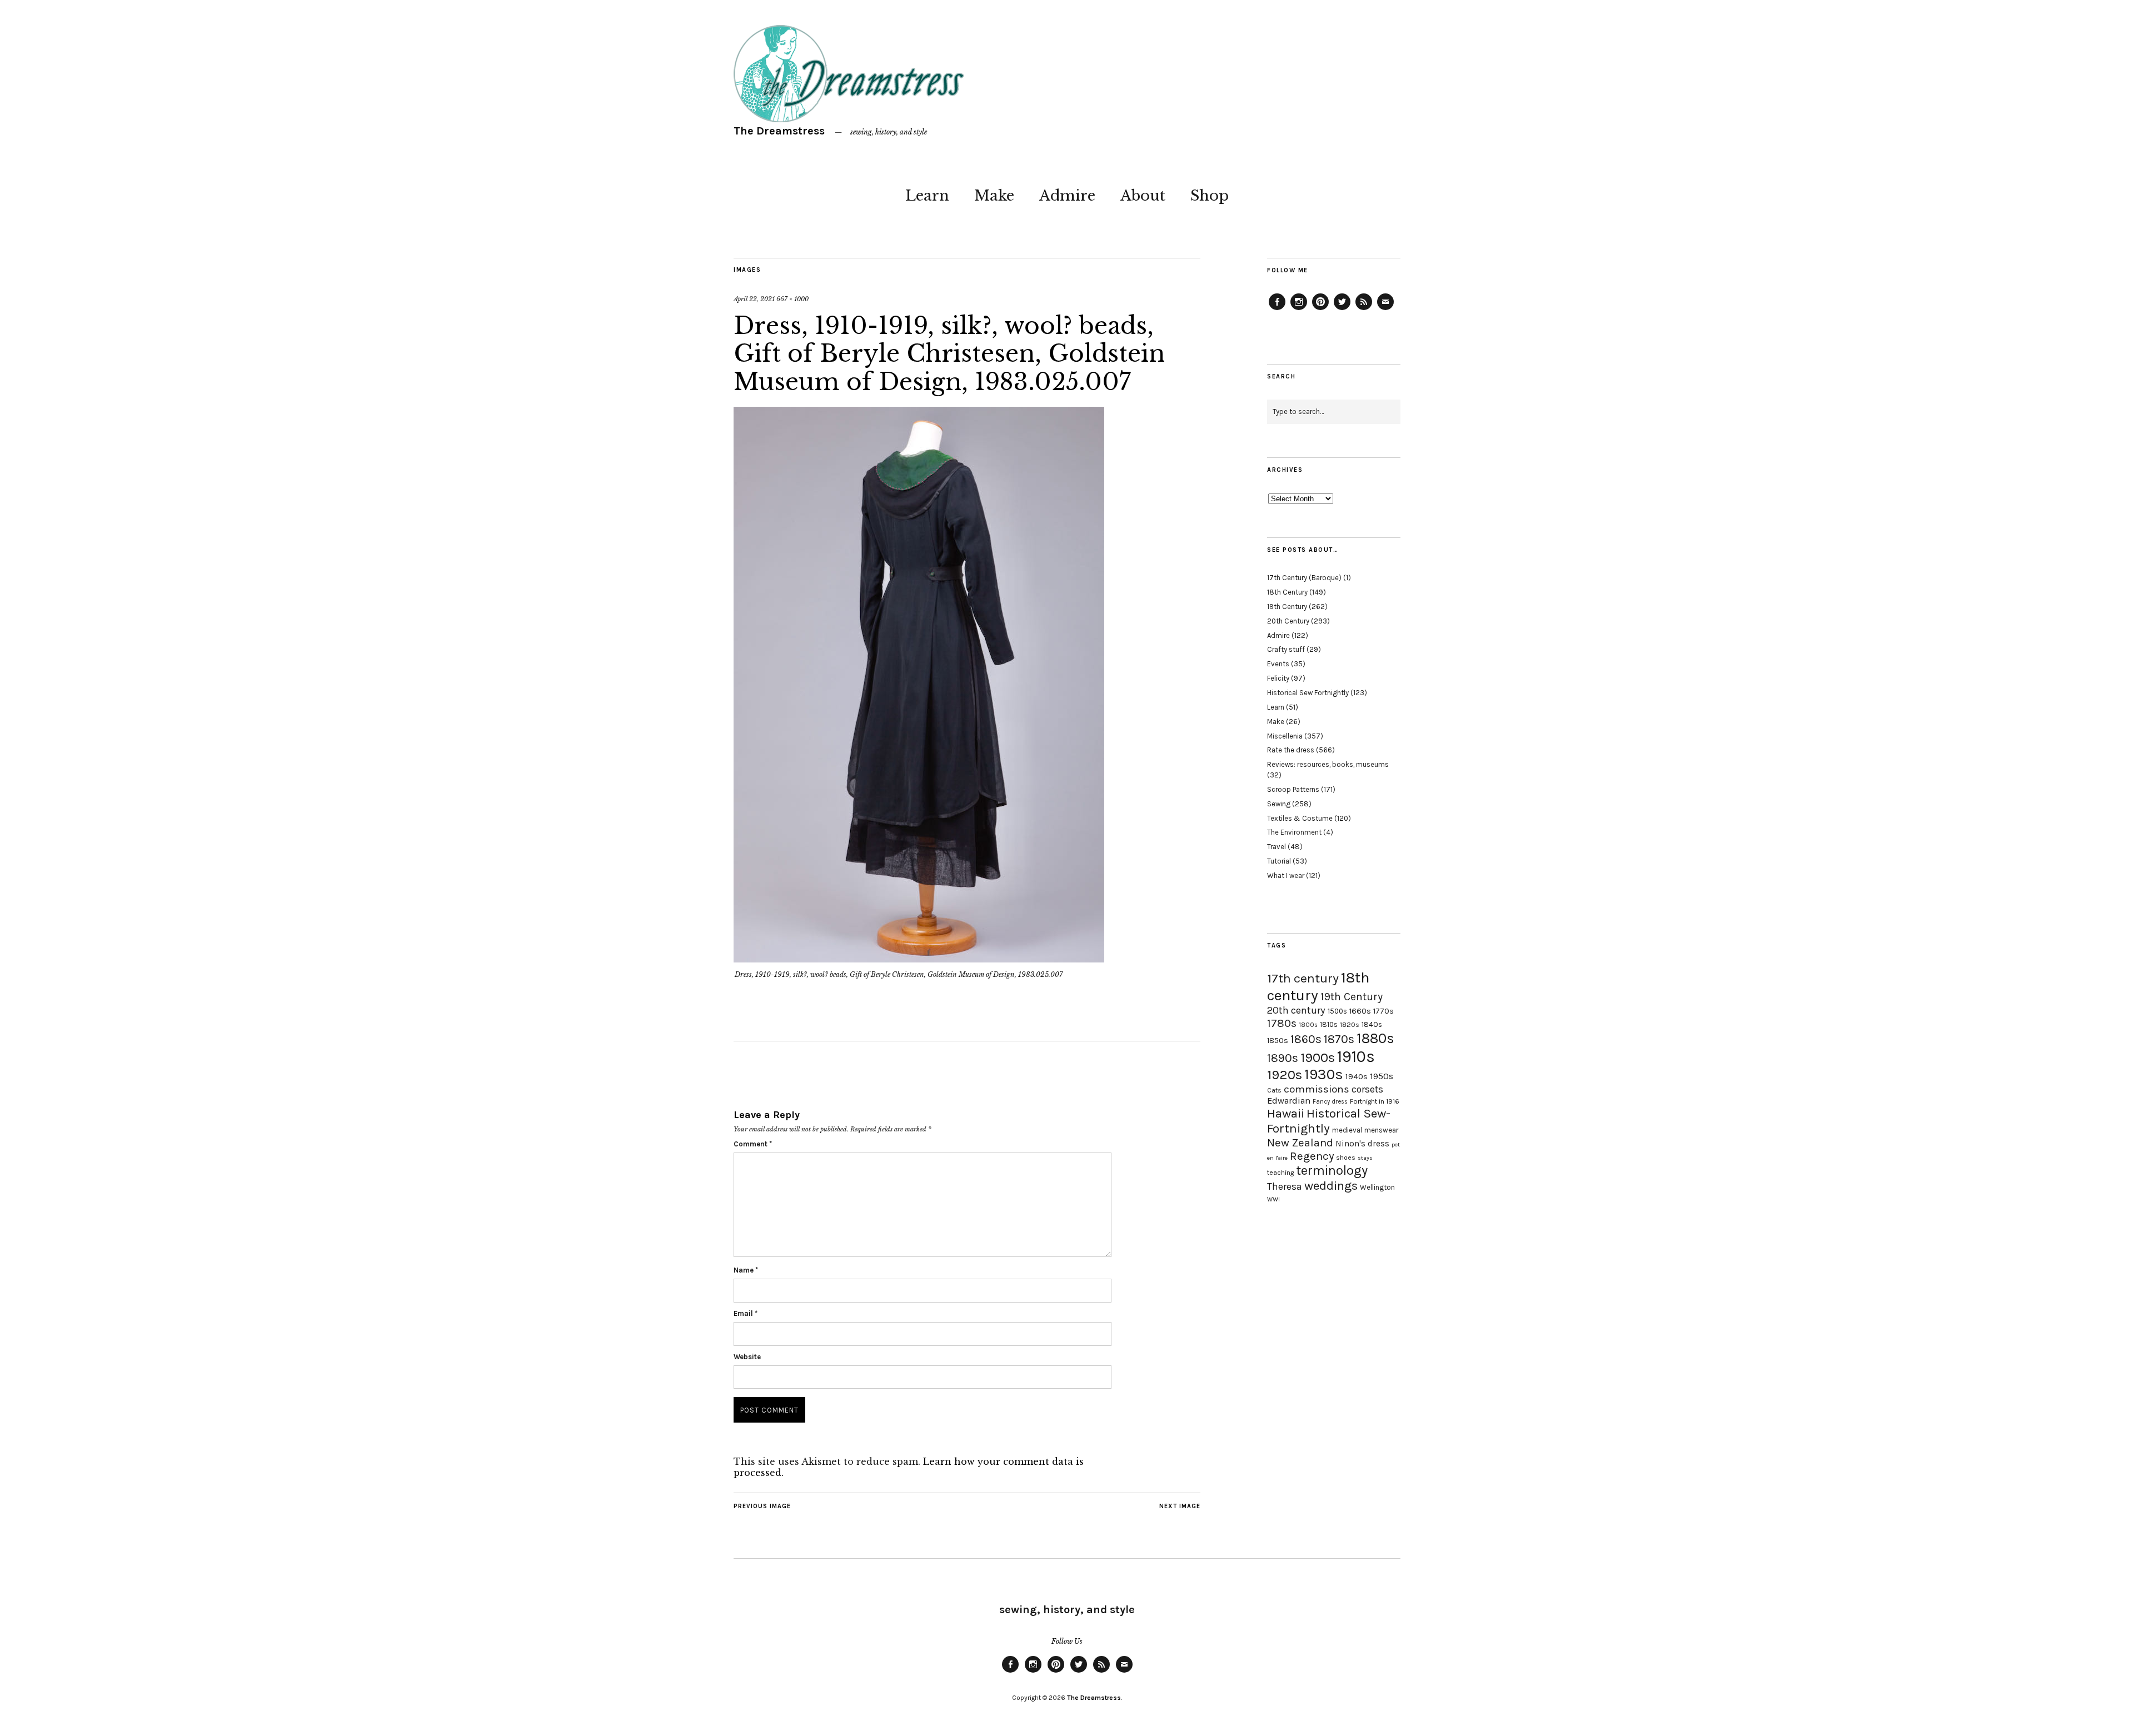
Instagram (1299, 310)
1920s (1285, 1075)
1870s (1339, 1039)
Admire (1067, 196)
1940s (1357, 1076)
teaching (1280, 1173)
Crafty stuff (1286, 649)
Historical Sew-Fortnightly (1329, 1121)
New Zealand (1300, 1143)
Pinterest (1320, 310)
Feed (1364, 310)
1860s (1306, 1039)
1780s (1282, 1023)
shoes (1346, 1158)
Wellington (1377, 1187)
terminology (1332, 1170)
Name (746, 1270)
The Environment (1294, 832)
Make (994, 196)
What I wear (1286, 876)
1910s (1356, 1056)
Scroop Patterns (1293, 789)
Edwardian (1289, 1101)
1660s (1360, 1011)
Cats (1274, 1090)
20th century (1296, 1010)
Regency (1312, 1156)
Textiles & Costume (1300, 818)
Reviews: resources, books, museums (1328, 764)
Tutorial (1279, 861)
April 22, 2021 (754, 299)
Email (746, 1313)
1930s (1324, 1074)
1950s (1382, 1076)
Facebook (1277, 310)
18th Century (1287, 592)
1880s (1375, 1038)
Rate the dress (1291, 750)
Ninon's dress (1362, 1144)
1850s (1278, 1041)
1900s (1318, 1057)
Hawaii (1286, 1113)
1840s (1372, 1024)
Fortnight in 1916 (1375, 1101)
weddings (1331, 1186)
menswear (1381, 1130)
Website (747, 1357)
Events (1278, 664)
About (1143, 196)
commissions (1317, 1089)
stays (1365, 1158)
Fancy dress (1330, 1102)
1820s (1350, 1024)
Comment (753, 1144)
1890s (1283, 1058)
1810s (1329, 1024)
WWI (1273, 1199)
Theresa (1285, 1186)
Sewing (1279, 804)
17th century (1303, 978)
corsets (1367, 1089)
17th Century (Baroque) (1304, 578)
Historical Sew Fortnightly (1308, 693)
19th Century (1287, 607)
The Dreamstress (779, 131)
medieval (1347, 1130)
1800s (1308, 1025)
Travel (1277, 847)
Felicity (1278, 678)
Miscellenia (1285, 736)
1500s (1337, 1011)
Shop (1210, 196)
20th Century (1288, 621)
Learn (927, 196)
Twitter (1342, 310)
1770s (1383, 1011)
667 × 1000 (792, 299)
